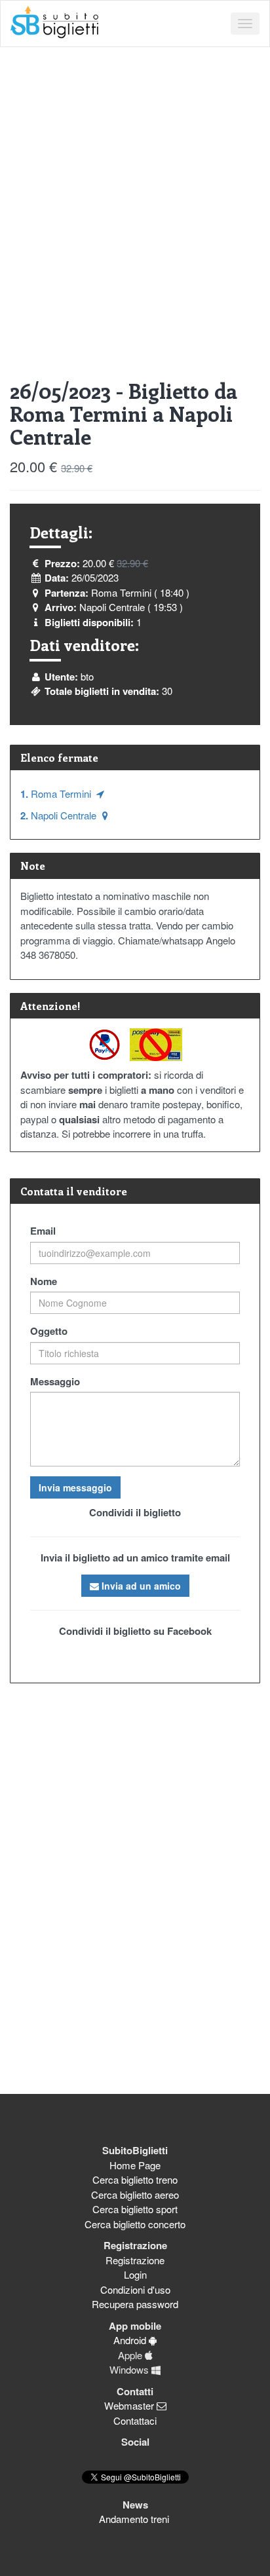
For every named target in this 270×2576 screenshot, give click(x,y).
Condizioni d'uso (135, 2289)
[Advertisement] (135, 189)
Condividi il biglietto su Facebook (135, 1631)
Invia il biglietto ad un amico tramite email (135, 1558)
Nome (44, 1281)
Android (131, 2340)
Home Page (135, 2165)
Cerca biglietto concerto (135, 2224)
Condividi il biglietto (135, 1512)
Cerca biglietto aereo (135, 2194)
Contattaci (135, 2420)
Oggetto (49, 1331)
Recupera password (135, 2304)
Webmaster (130, 2405)
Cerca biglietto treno (135, 2179)
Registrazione (135, 2260)
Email (43, 1231)
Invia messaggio (75, 1487)
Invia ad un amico (140, 1586)
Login (135, 2274)
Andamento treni (135, 2519)
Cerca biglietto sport (135, 2209)
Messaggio (55, 1381)
